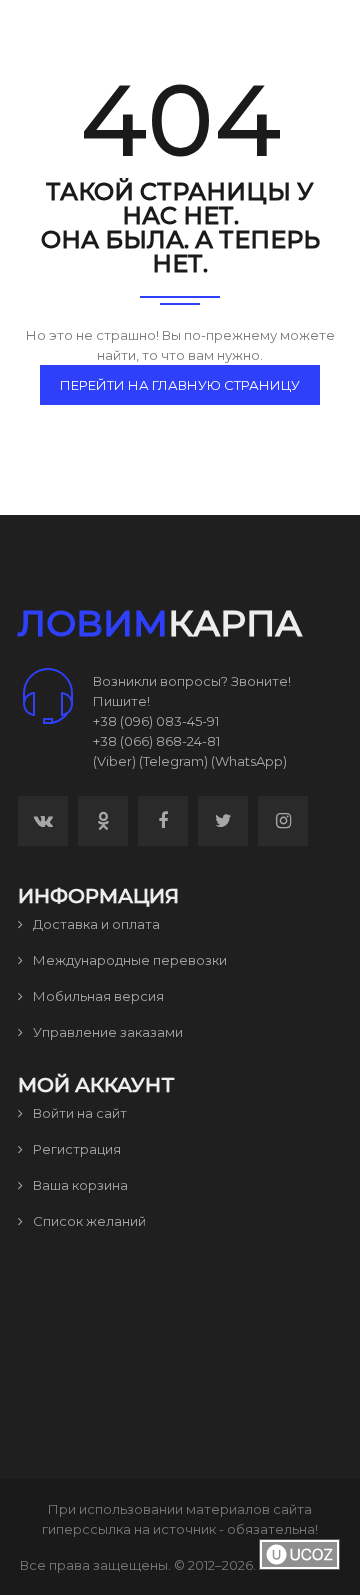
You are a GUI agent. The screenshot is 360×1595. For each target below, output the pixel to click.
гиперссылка (86, 1529)
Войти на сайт (78, 1113)
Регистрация (75, 1149)
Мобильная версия (97, 996)
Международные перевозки (128, 960)
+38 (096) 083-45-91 (156, 721)
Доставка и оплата (95, 924)
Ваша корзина (79, 1185)
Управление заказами (106, 1032)
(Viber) (114, 761)
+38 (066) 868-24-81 (156, 741)
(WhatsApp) (249, 761)
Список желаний (88, 1221)
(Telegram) (173, 761)
